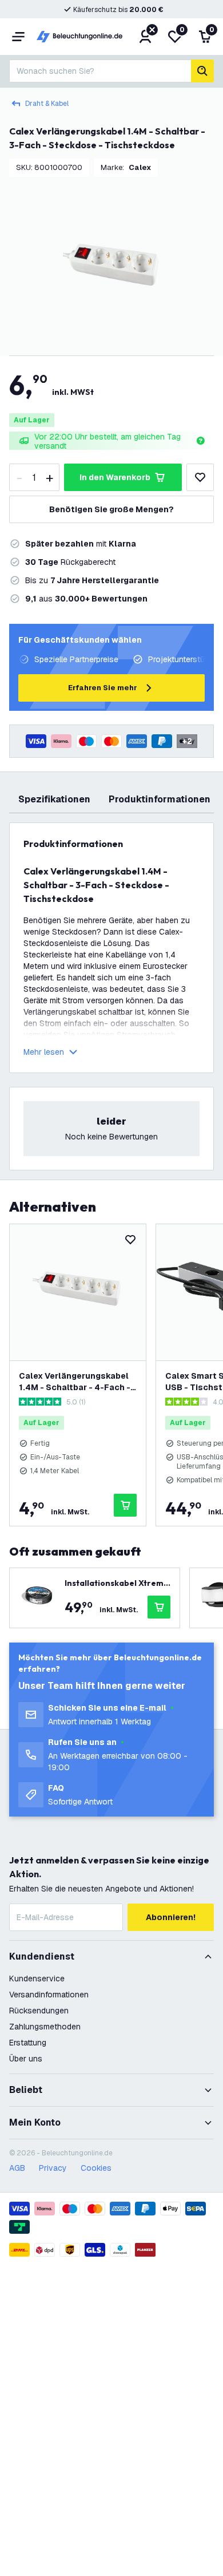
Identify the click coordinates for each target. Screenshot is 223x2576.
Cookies (96, 2168)
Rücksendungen (39, 2011)
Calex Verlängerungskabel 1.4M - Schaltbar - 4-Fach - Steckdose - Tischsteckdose (75, 1382)
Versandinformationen (49, 1995)
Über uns (26, 2059)
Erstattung (28, 2043)
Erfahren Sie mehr (103, 688)
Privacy (53, 2168)
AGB (17, 2168)
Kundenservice (37, 1979)
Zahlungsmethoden (45, 2027)
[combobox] (100, 71)
